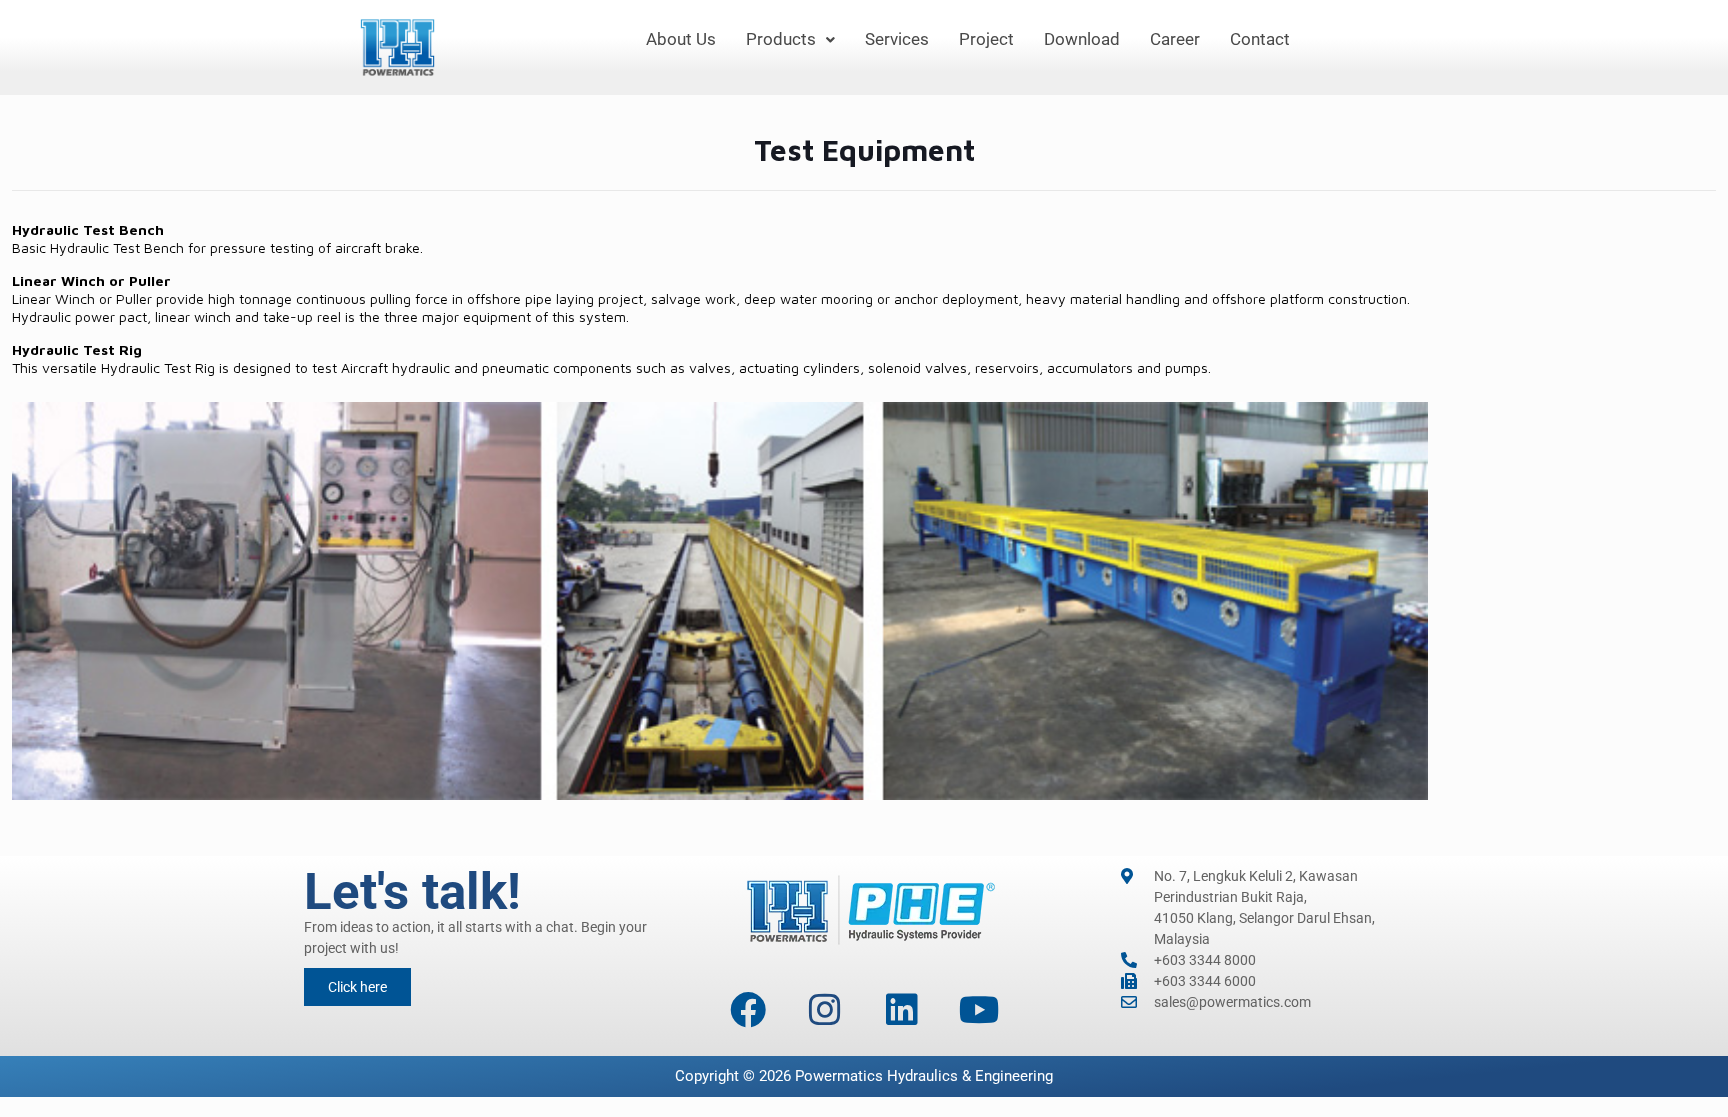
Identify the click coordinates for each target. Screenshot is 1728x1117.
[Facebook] (748, 1010)
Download (1082, 39)
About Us (681, 39)
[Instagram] (825, 1010)
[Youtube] (979, 1010)
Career (1175, 39)
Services (897, 39)
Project (986, 39)
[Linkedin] (902, 1010)
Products (781, 39)
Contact (1260, 39)
